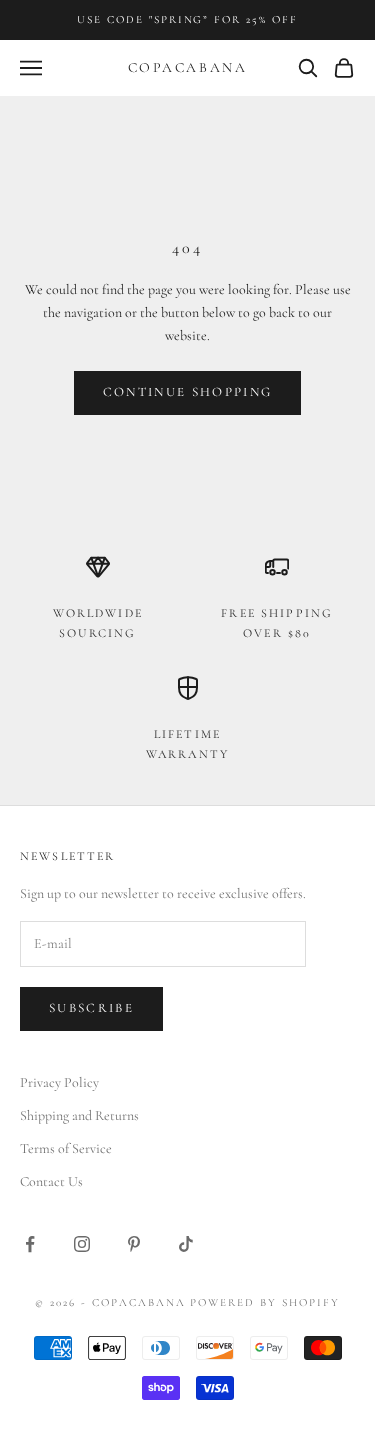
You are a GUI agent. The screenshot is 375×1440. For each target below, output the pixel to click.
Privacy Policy (59, 1082)
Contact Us (51, 1181)
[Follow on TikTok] (186, 1244)
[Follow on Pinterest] (134, 1244)
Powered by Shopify (265, 1302)
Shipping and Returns (79, 1115)
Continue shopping (188, 392)
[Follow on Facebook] (30, 1244)
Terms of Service (66, 1148)
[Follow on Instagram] (82, 1244)
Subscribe (91, 1008)
